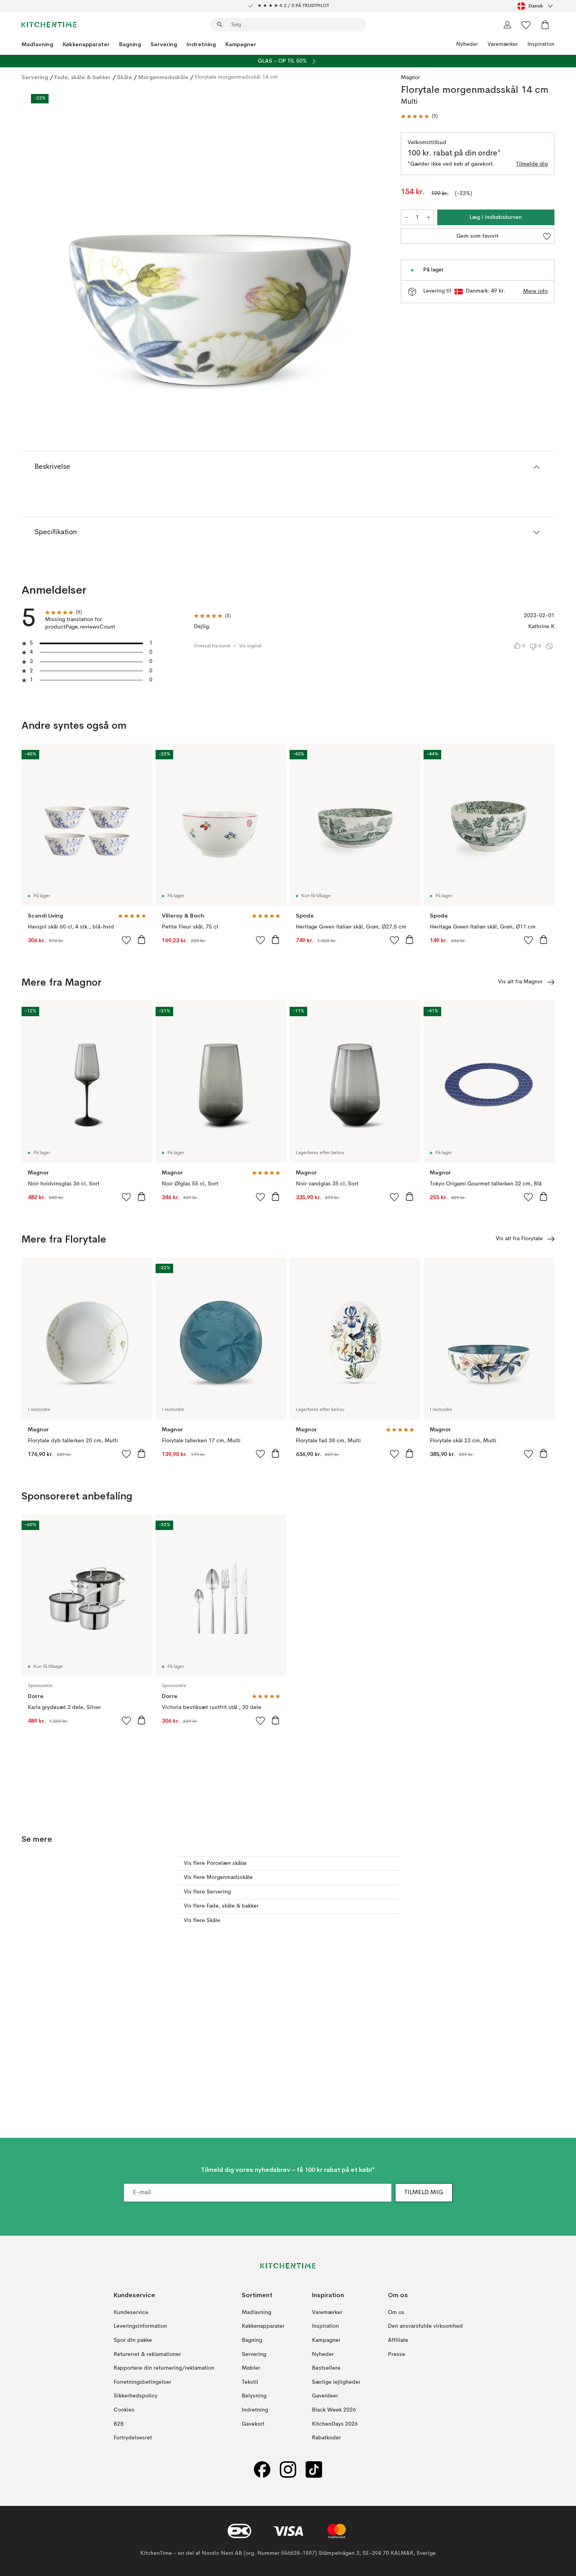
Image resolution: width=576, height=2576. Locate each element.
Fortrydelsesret (133, 2438)
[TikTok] (314, 2469)
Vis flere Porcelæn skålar (215, 1863)
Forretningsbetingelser (142, 2382)
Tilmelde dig (532, 164)
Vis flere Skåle (202, 1920)
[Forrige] (48, 246)
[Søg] (220, 25)
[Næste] (371, 246)
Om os (396, 2312)
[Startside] (49, 25)
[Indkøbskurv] (545, 25)
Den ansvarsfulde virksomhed (425, 2326)
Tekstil (250, 2382)
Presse (397, 2354)
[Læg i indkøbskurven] (141, 939)
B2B (119, 2424)
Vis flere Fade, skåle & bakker (221, 1906)
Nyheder (467, 44)
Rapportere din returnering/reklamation (164, 2368)
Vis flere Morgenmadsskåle (218, 1877)
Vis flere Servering (207, 1892)
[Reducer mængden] (406, 217)
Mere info (535, 291)
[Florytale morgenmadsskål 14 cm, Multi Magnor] (210, 244)
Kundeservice (131, 2312)
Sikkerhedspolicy (136, 2396)
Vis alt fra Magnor (520, 982)
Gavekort (253, 2424)
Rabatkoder (326, 2438)
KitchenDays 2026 (335, 2424)
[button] (419, 117)
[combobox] (536, 6)
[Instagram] (288, 2469)
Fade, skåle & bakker (83, 77)
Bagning (130, 44)
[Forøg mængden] (429, 217)
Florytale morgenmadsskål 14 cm (236, 77)
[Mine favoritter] (526, 25)
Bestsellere (326, 2368)
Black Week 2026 (334, 2410)
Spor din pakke (133, 2340)
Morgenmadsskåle (163, 77)
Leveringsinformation (140, 2326)
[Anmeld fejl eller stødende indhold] (549, 646)
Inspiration (541, 44)
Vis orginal (250, 646)
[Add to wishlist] (127, 940)
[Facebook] (262, 2469)
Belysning (254, 2396)
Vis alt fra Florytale (519, 1239)
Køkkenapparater (86, 44)
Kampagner (241, 44)
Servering (164, 44)
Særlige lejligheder (336, 2382)
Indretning (201, 44)
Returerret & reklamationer (147, 2354)
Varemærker (503, 44)
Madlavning (37, 44)
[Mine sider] (507, 25)
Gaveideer (325, 2396)
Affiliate (398, 2340)
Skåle (125, 77)
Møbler (251, 2368)
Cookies (124, 2410)
